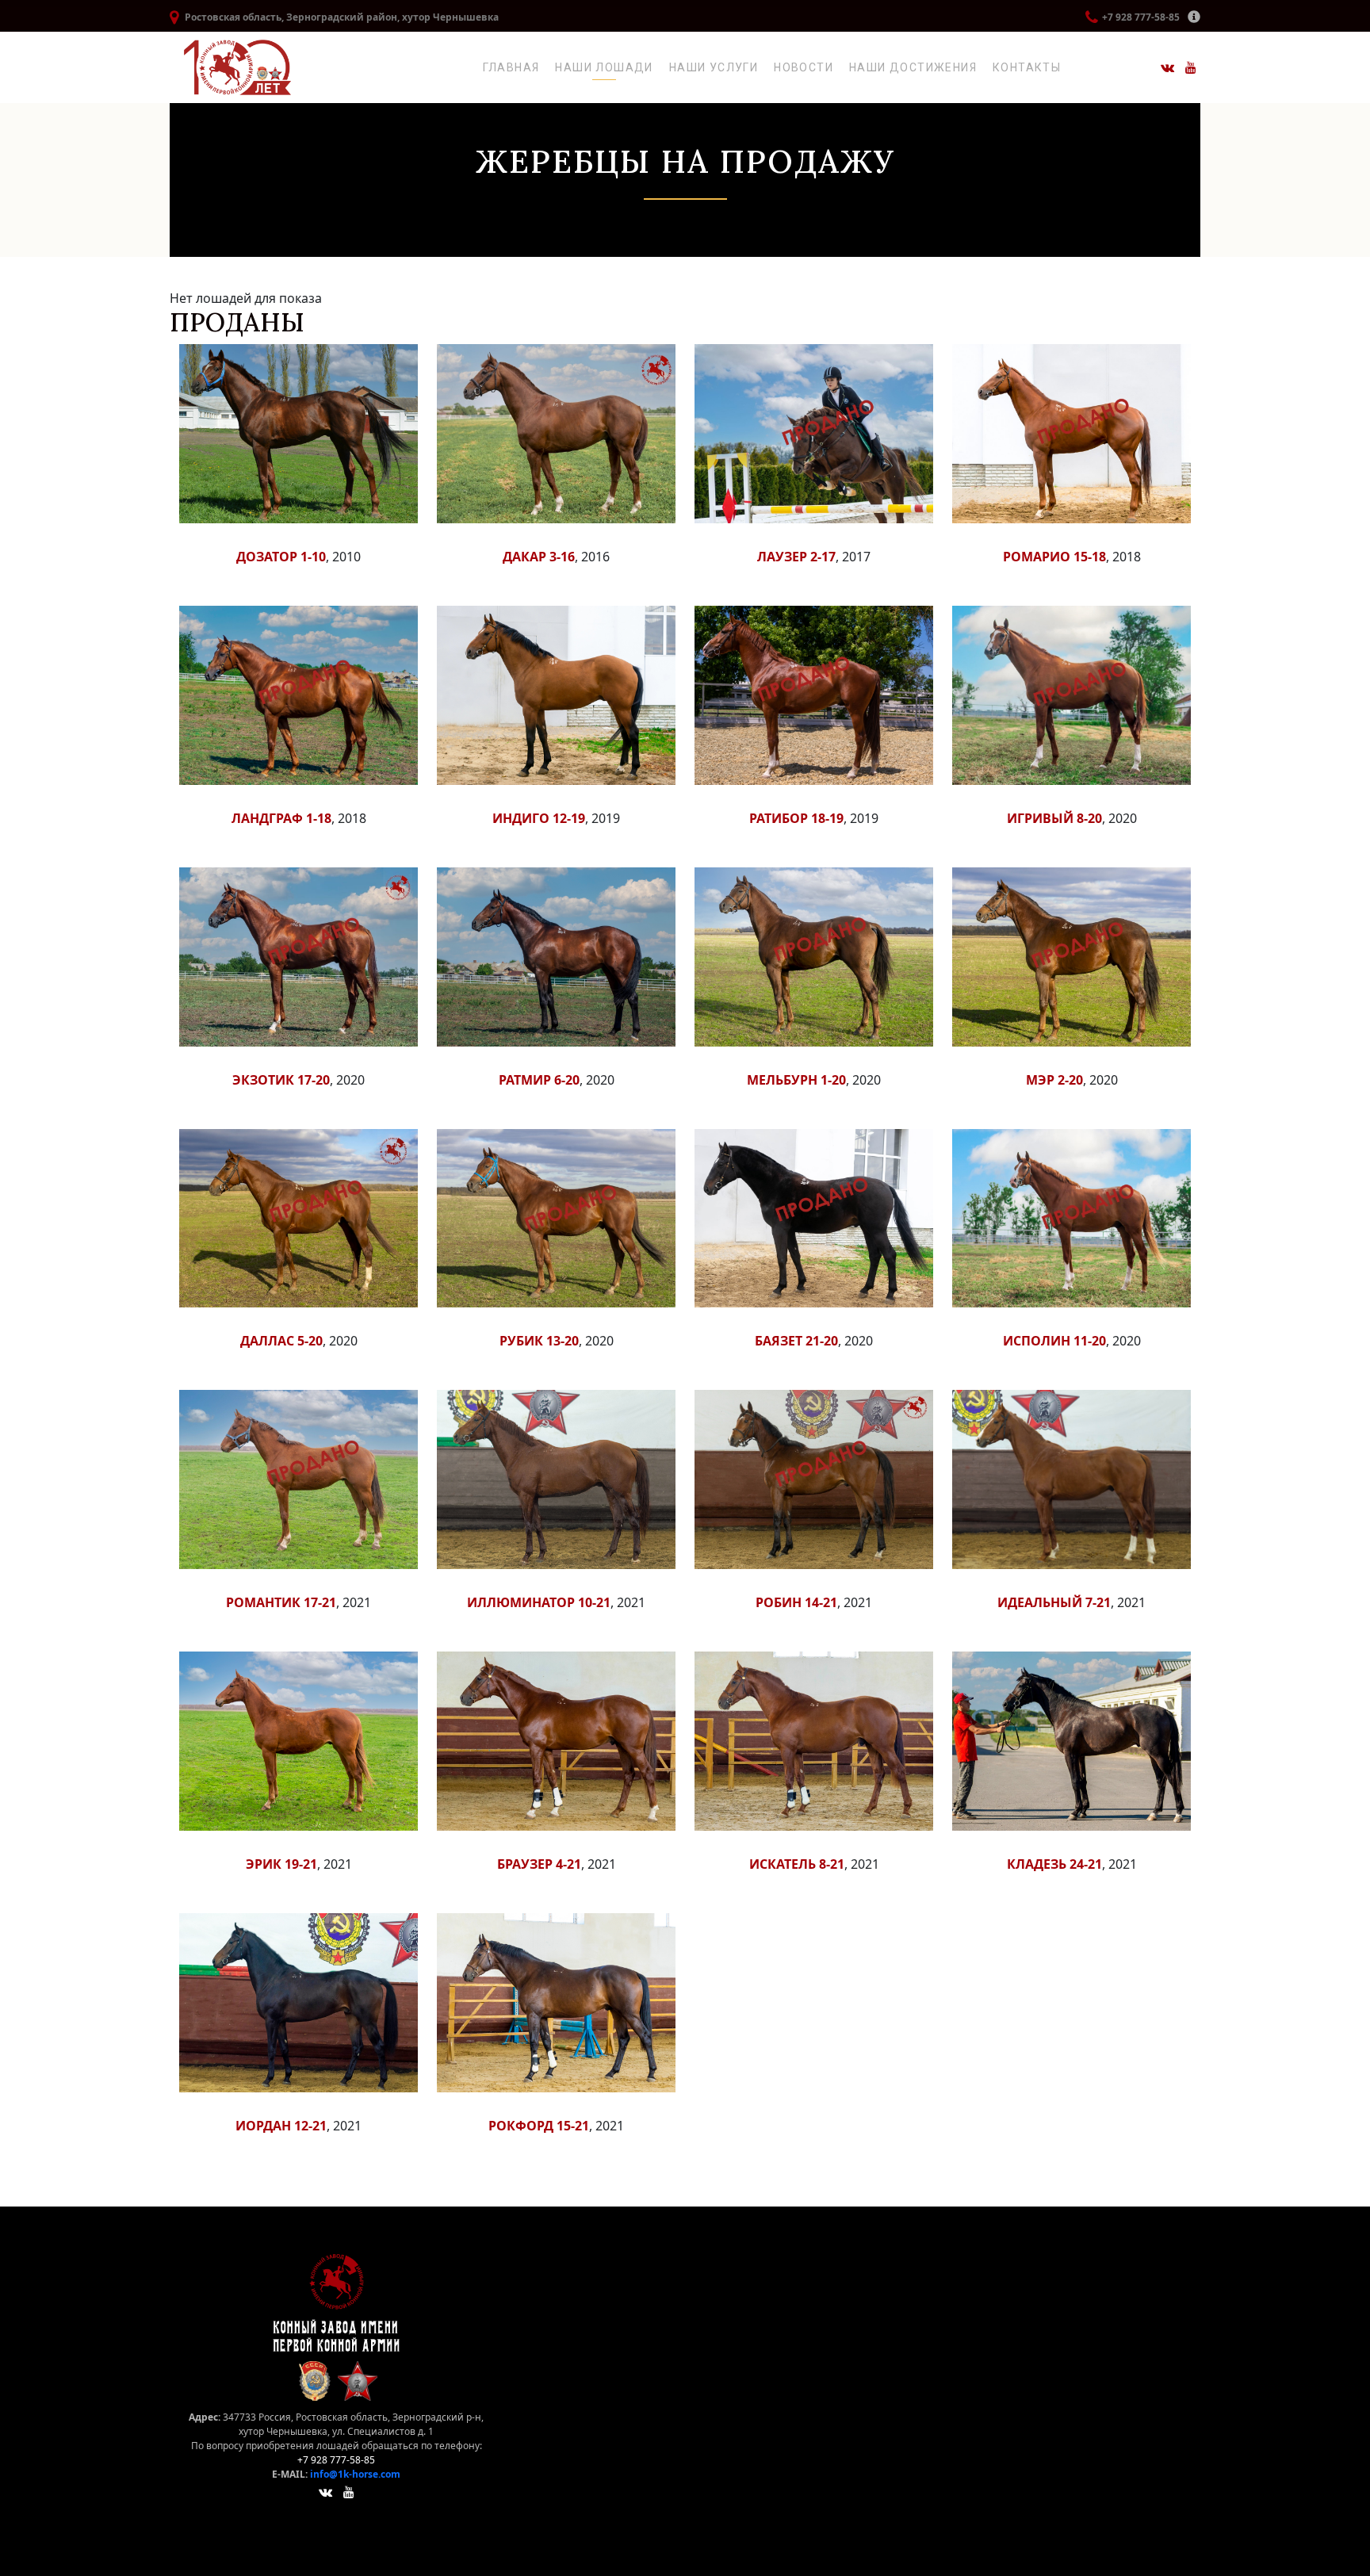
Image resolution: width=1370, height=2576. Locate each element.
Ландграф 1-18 (281, 818)
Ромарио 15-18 (1054, 557)
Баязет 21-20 (796, 1341)
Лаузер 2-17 (796, 557)
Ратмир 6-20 (539, 1080)
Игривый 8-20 (1054, 818)
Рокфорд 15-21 (539, 2126)
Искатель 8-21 (797, 1864)
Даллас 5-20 (281, 1341)
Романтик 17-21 (281, 1602)
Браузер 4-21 (539, 1864)
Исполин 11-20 (1054, 1341)
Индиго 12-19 (539, 818)
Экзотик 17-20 (281, 1080)
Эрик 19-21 (281, 1864)
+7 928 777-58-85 (1141, 17)
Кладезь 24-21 (1054, 1864)
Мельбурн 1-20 (796, 1080)
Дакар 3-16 (539, 557)
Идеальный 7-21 (1054, 1602)
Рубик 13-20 (539, 1341)
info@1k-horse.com (355, 2474)
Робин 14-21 (796, 1602)
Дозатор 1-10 (281, 557)
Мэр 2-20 (1054, 1080)
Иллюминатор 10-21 (539, 1602)
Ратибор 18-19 (796, 818)
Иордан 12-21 (281, 2126)
